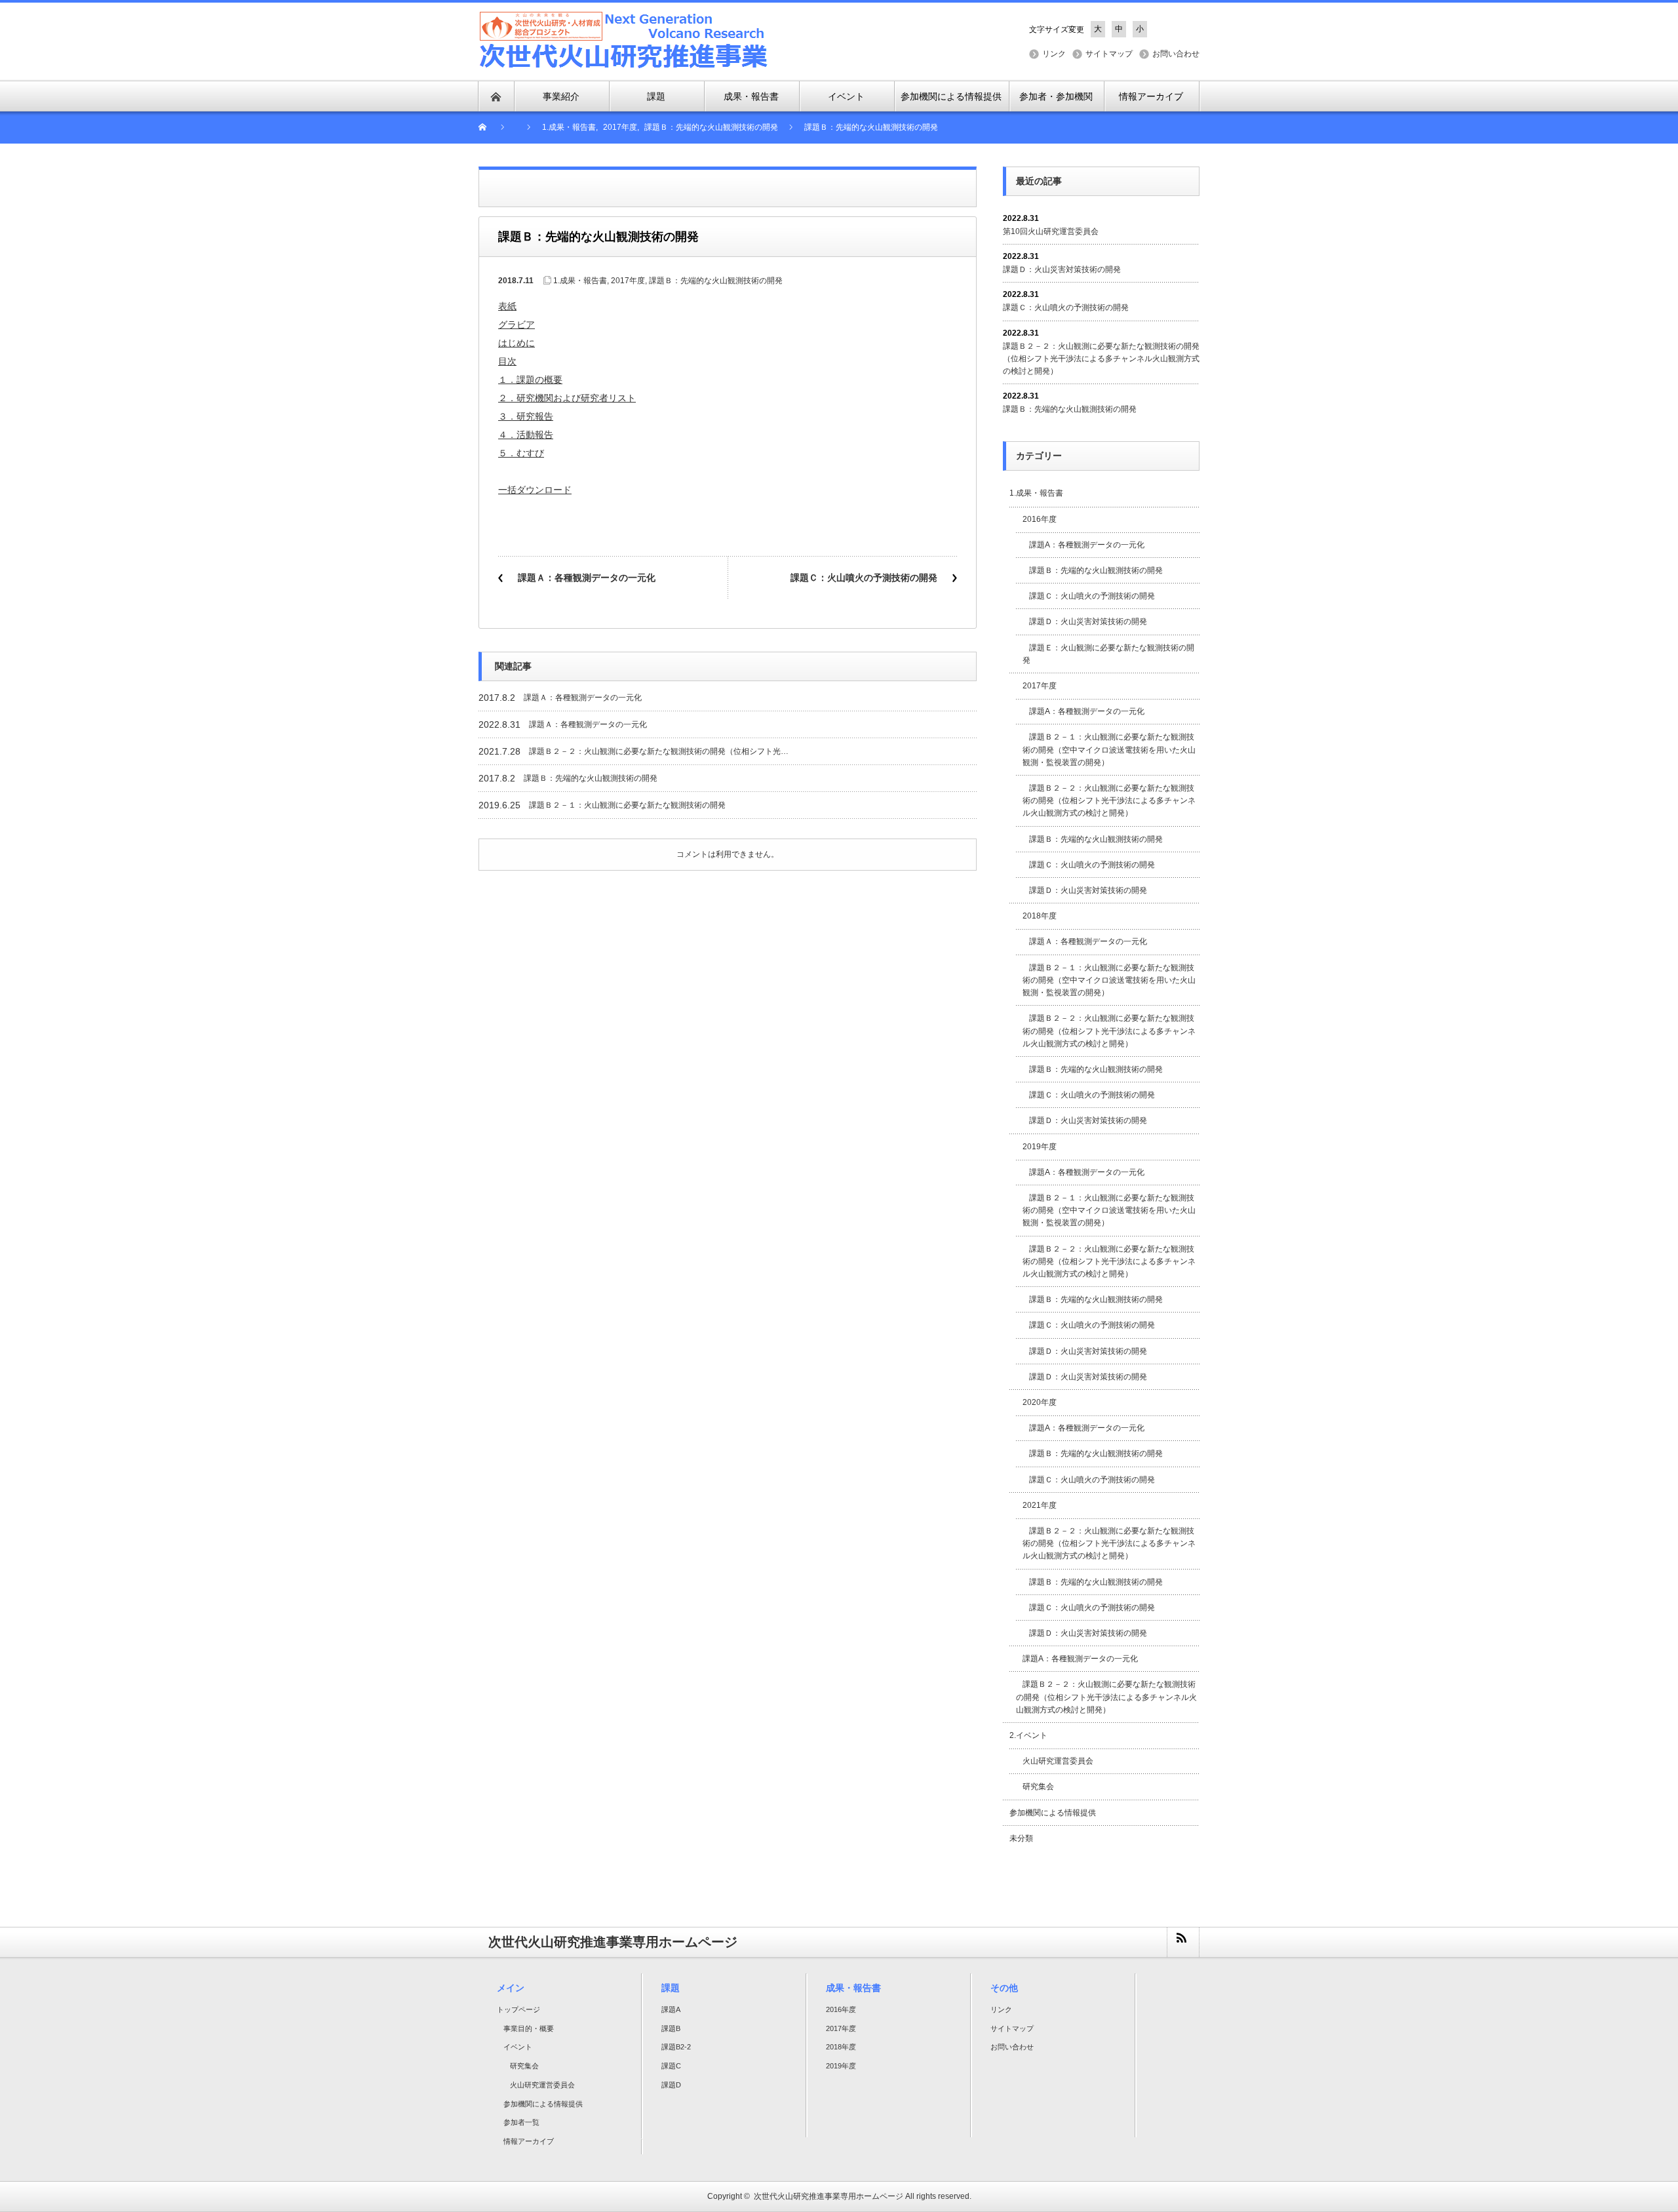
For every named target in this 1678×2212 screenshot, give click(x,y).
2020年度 (1040, 1402)
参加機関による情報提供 (1053, 1813)
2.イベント (1028, 1735)
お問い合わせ (1176, 54)
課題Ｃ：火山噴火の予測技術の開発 (864, 578)
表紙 (507, 306)
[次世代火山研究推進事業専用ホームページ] (624, 40)
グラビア (517, 325)
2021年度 (1040, 1505)
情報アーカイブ (529, 2141)
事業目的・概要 (529, 2028)
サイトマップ (1109, 54)
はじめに (517, 343)
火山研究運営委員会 (1058, 1761)
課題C (671, 2066)
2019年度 (1040, 1147)
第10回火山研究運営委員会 (1051, 231)
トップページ (518, 2009)
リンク (1054, 54)
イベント (518, 2047)
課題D (671, 2085)
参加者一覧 (521, 2122)
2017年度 (628, 281)
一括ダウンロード (535, 490)
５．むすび (521, 453)
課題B (671, 2028)
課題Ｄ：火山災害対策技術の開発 (1062, 269)
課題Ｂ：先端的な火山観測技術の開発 (716, 281)
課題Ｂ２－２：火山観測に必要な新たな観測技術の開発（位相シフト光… (659, 751)
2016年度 (1040, 519)
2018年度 (1040, 916)
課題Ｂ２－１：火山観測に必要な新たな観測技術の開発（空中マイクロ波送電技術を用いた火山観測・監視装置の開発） (1109, 749)
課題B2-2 (676, 2047)
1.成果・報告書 (580, 281)
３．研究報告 (526, 416)
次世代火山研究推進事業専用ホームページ (829, 2196)
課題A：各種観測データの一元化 (1091, 545)
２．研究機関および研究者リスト (567, 398)
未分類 (1021, 1838)
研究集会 (1038, 1787)
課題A (671, 2009)
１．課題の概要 (530, 380)
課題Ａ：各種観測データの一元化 (587, 578)
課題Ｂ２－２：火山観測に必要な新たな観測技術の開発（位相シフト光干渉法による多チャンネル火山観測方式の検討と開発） (1101, 359)
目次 (507, 361)
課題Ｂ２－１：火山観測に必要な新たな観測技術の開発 (627, 805)
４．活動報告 (526, 435)
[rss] (1182, 1942)
